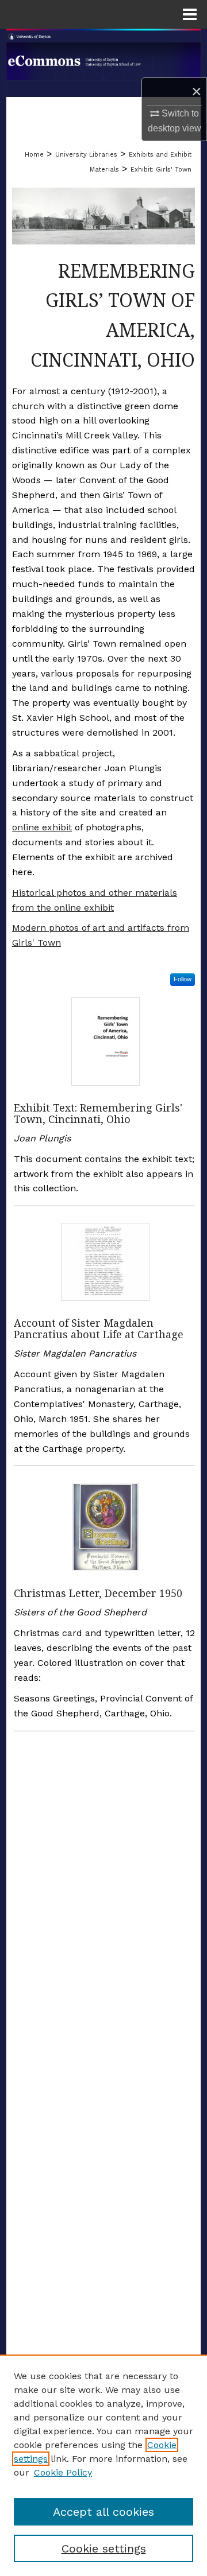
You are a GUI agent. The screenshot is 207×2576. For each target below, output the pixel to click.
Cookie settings (104, 2548)
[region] (103, 2465)
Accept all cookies (103, 2512)
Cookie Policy (63, 2472)
